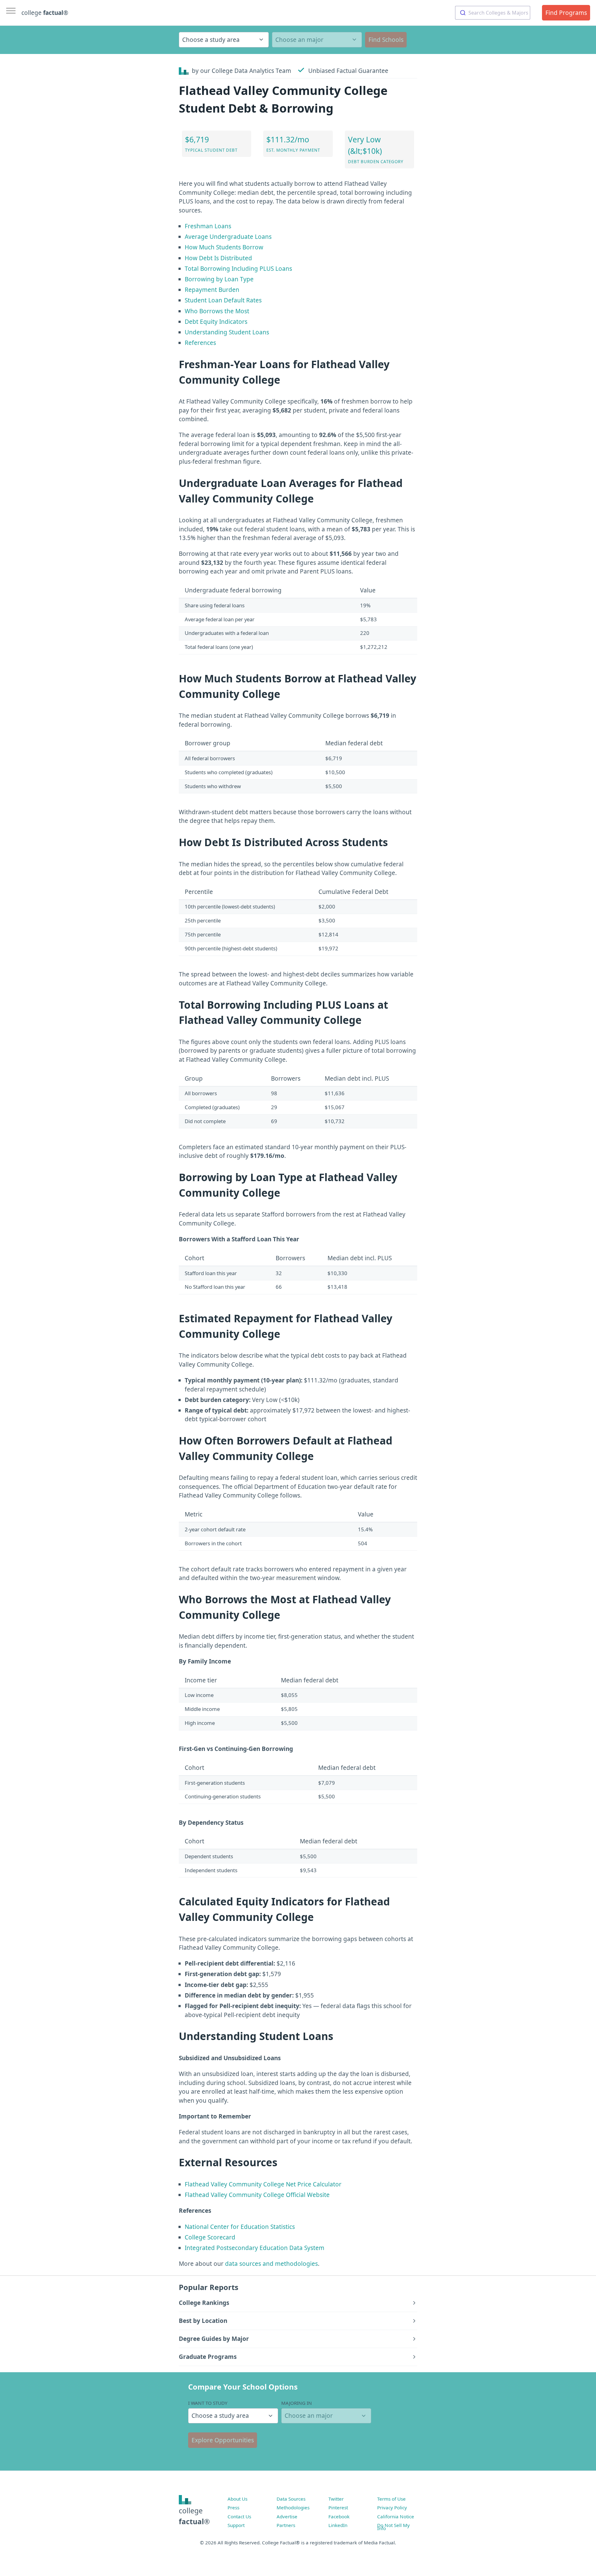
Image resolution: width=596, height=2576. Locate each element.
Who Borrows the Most (217, 311)
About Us (237, 2499)
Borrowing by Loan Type (219, 279)
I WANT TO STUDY (208, 2403)
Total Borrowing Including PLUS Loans (238, 269)
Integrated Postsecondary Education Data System (255, 2248)
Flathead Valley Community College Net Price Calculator (263, 2184)
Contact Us (239, 2516)
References (200, 343)
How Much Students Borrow (224, 247)
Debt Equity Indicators (216, 322)
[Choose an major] (317, 40)
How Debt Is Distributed (218, 258)
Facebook (339, 2516)
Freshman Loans (208, 226)
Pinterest (338, 2507)
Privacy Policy (392, 2507)
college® (194, 2516)
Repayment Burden (212, 290)
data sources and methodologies (271, 2264)
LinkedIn (338, 2525)
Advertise (287, 2516)
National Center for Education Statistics (240, 2227)
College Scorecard (210, 2237)
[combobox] (493, 13)
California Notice (396, 2516)
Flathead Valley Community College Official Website (257, 2195)
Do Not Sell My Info (393, 2527)
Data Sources (291, 2499)
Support (236, 2525)
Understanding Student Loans (227, 332)
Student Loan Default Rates (223, 300)
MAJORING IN (297, 2403)
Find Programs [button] (566, 13)
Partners (286, 2525)
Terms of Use (391, 2499)
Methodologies (293, 2507)
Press (233, 2507)
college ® (45, 13)
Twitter (336, 2499)
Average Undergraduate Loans (228, 237)
